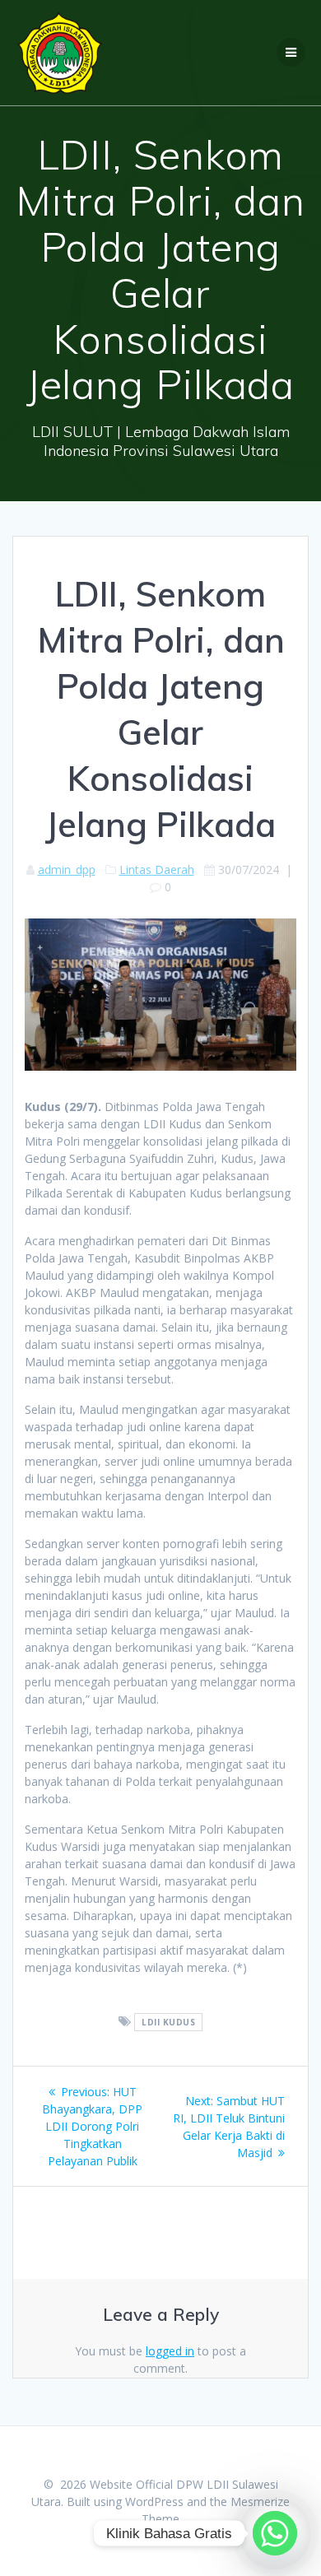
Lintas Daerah (157, 870)
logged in (170, 2351)
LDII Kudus (168, 2022)
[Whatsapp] (275, 2533)
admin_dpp (67, 870)
